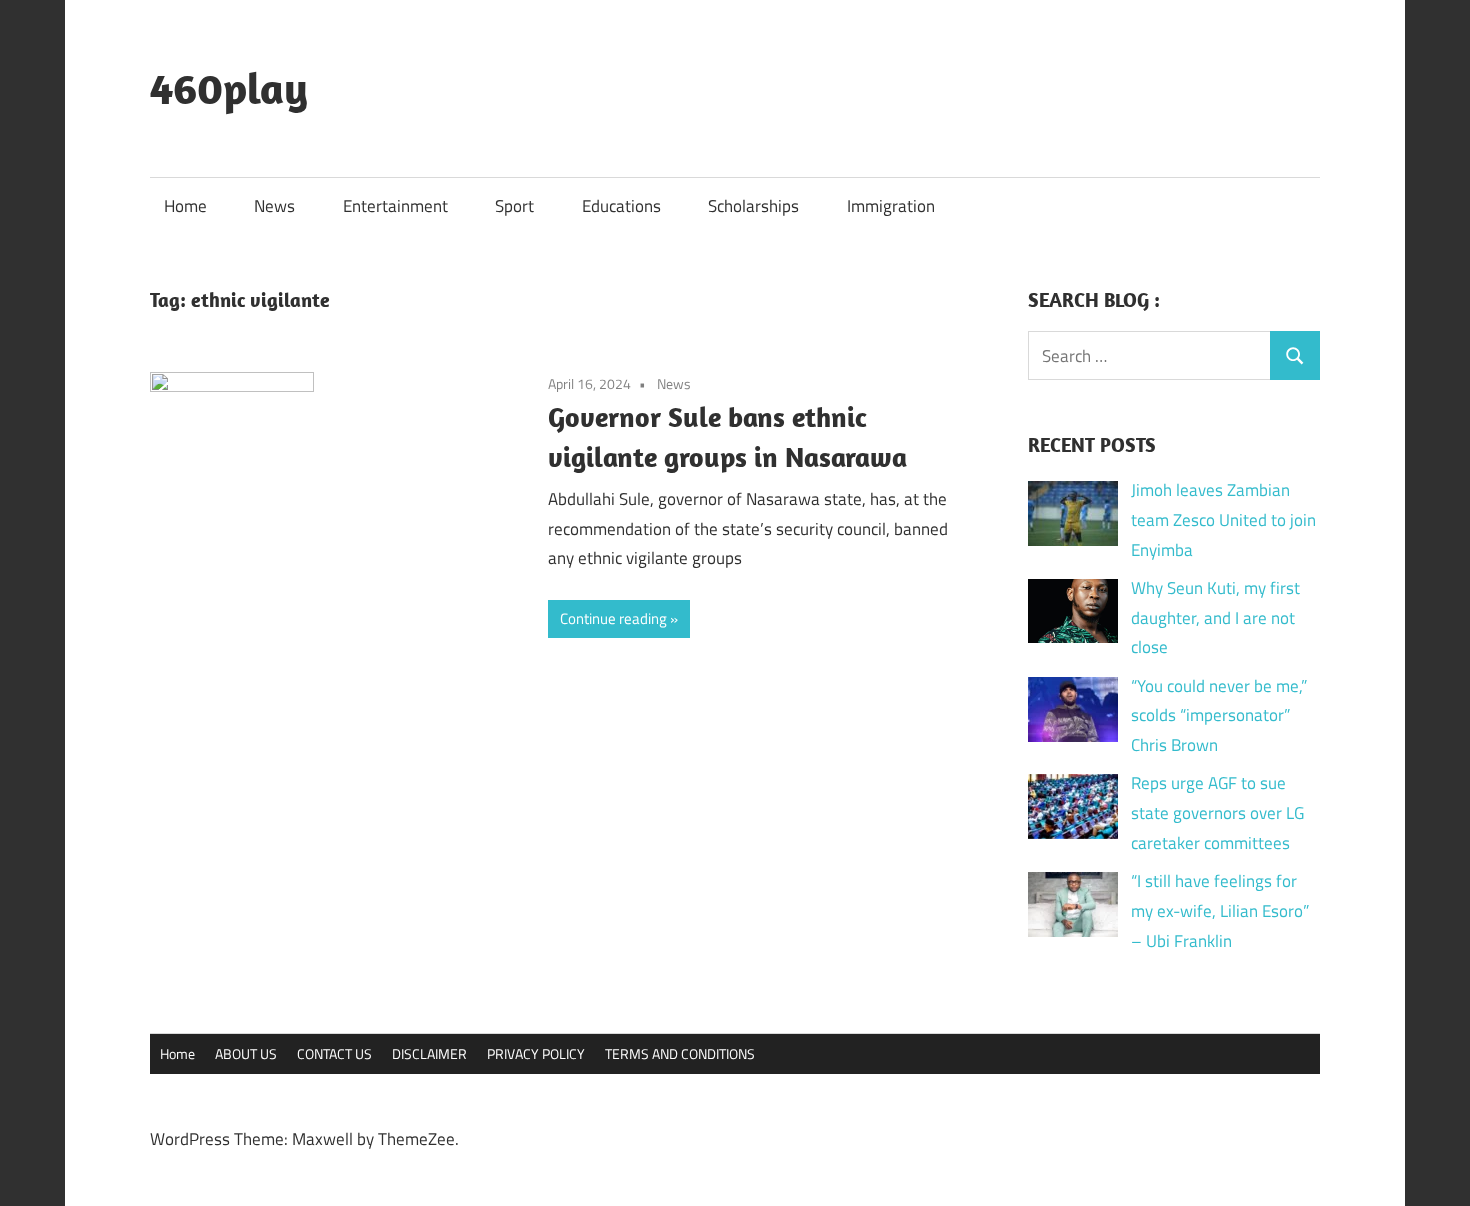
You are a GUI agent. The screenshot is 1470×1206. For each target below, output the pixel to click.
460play (229, 88)
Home (185, 206)
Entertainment (395, 206)
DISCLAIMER (429, 1053)
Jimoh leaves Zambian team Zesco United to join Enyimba (1223, 520)
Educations (621, 206)
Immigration (891, 206)
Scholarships (753, 206)
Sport (514, 206)
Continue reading (613, 618)
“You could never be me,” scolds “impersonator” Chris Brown (1219, 716)
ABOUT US (246, 1053)
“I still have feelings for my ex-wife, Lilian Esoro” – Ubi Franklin (1220, 911)
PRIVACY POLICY (536, 1053)
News (274, 206)
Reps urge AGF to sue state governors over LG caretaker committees (1217, 813)
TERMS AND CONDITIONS (680, 1053)
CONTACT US (334, 1053)
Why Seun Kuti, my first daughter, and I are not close (1215, 618)
